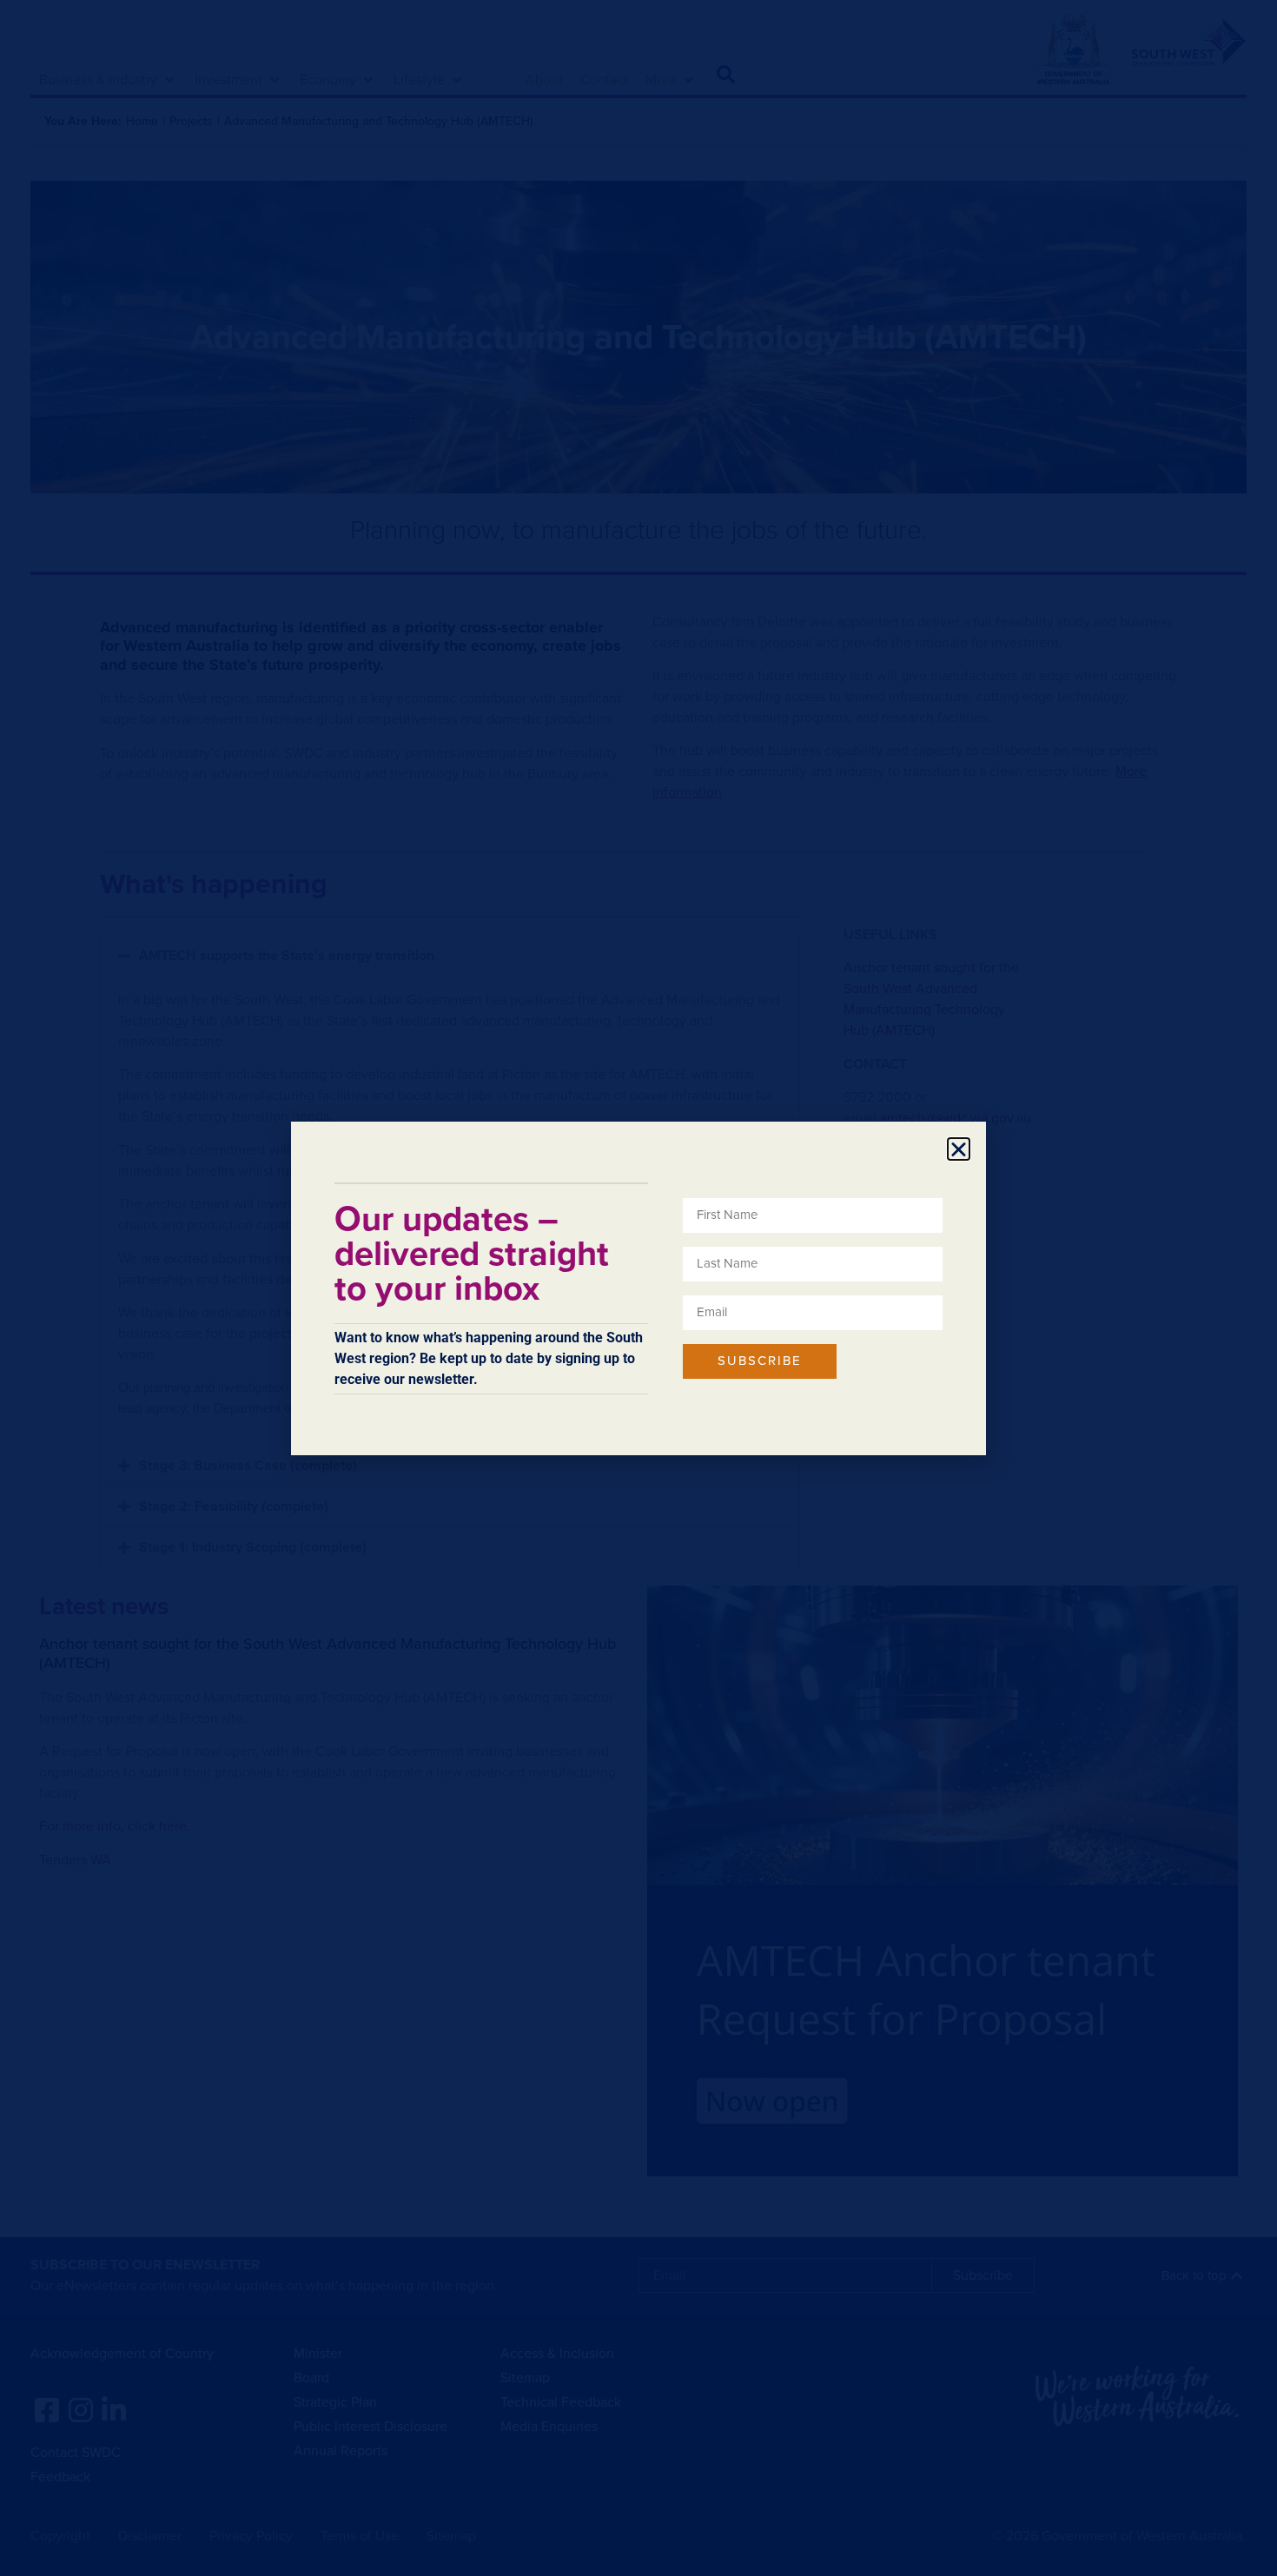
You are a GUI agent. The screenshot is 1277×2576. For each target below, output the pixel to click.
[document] (638, 1288)
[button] (959, 1149)
